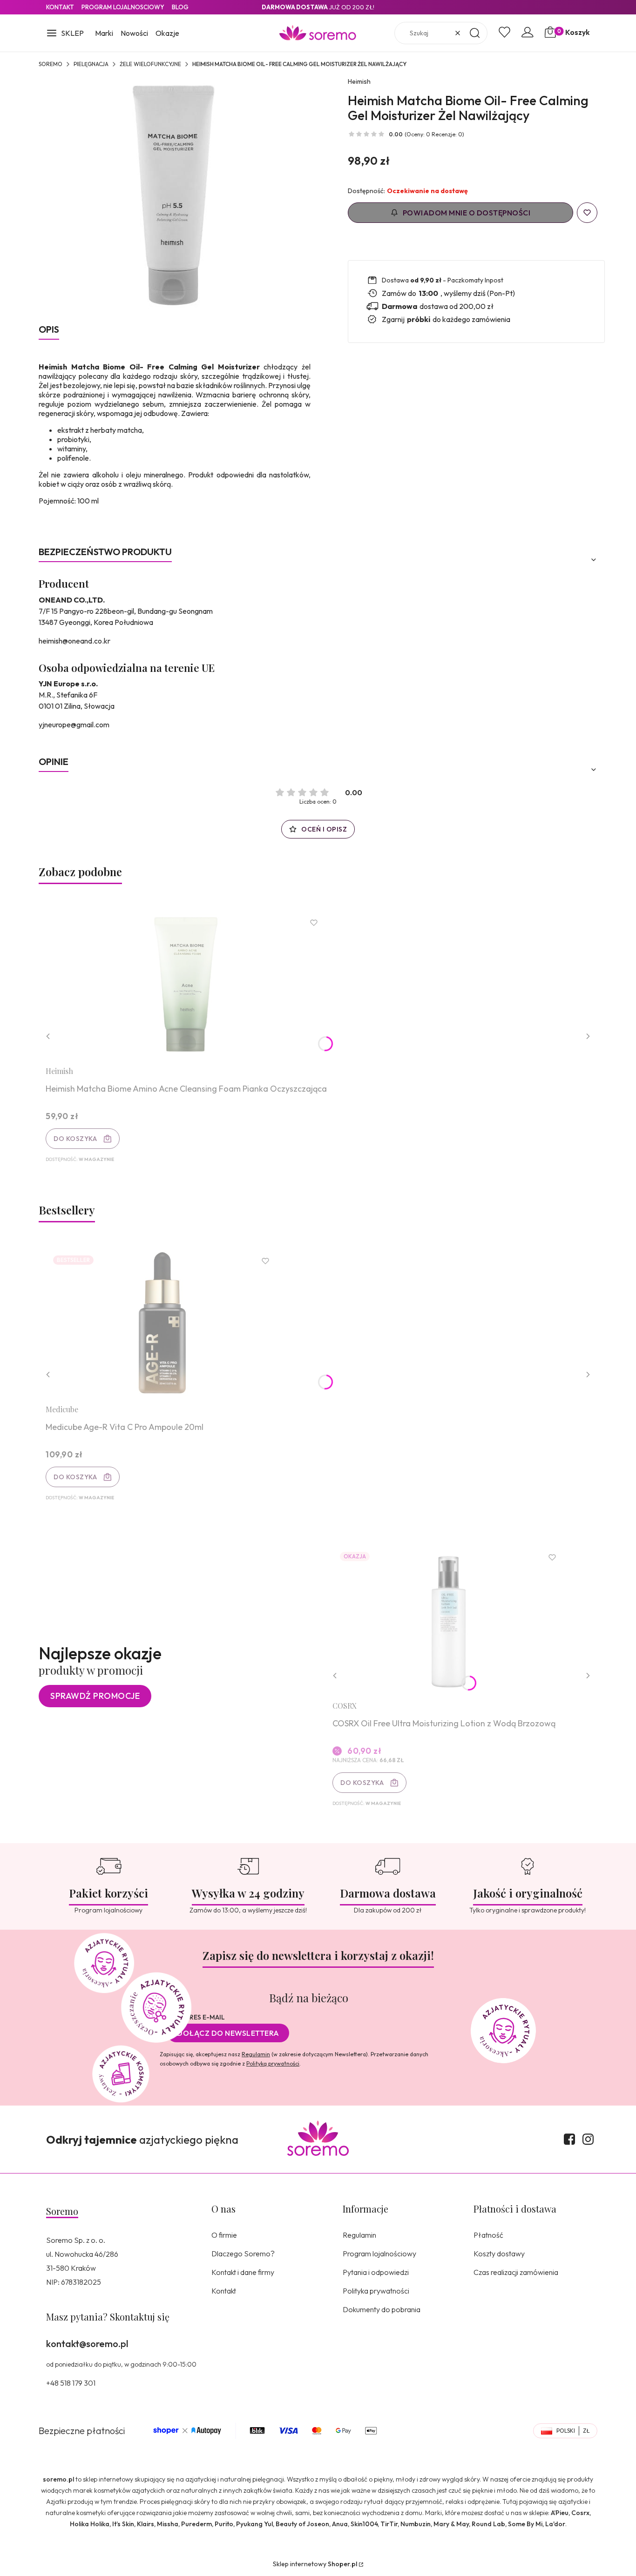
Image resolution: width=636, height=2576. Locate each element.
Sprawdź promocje (95, 1696)
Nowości (134, 33)
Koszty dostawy (499, 2254)
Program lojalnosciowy (123, 7)
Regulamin (256, 2054)
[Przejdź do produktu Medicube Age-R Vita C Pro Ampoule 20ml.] (162, 1323)
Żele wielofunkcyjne (150, 64)
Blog (180, 7)
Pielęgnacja (91, 64)
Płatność (488, 2235)
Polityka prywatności (376, 2291)
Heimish (359, 81)
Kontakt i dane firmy (243, 2272)
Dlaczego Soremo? (243, 2254)
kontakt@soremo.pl (87, 2344)
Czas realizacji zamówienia (516, 2272)
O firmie (224, 2235)
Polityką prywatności (273, 2063)
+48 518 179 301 (71, 2383)
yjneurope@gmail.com (74, 724)
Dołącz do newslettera (228, 2033)
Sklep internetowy (315, 2564)
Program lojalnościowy (379, 2254)
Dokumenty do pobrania (382, 2309)
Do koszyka (75, 1139)
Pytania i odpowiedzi (376, 2272)
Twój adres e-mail (192, 2017)
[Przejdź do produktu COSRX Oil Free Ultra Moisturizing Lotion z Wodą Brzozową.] (449, 1619)
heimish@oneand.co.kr (74, 641)
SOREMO (51, 64)
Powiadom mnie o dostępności (467, 213)
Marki (104, 33)
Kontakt (60, 7)
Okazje (167, 33)
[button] (65, 34)
